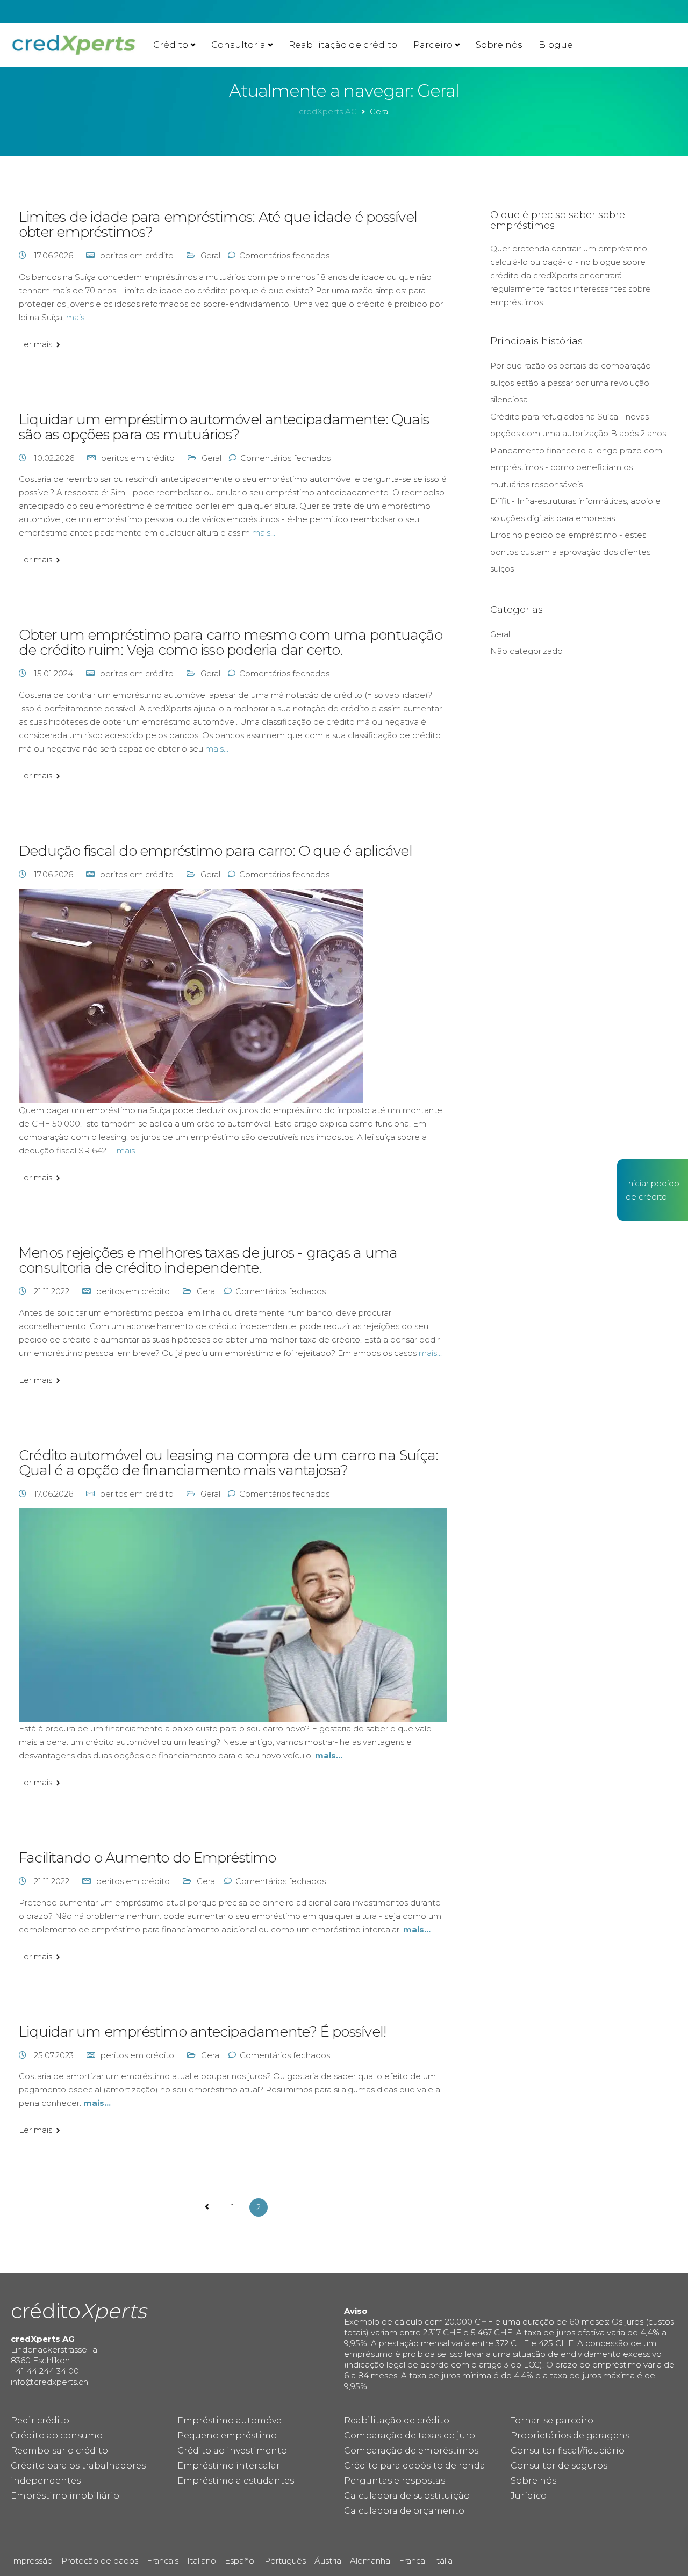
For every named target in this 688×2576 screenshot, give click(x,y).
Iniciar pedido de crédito (653, 1190)
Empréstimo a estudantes (236, 2481)
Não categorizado (526, 651)
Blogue (556, 45)
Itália (443, 2561)
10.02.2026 (55, 458)
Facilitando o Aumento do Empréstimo (148, 1858)
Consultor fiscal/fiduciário (568, 2451)
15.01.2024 (55, 673)
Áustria (328, 2561)
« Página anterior (207, 2207)
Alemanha (370, 2561)
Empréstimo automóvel (231, 2420)
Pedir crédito (40, 2420)
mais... (78, 317)
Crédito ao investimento (232, 2451)
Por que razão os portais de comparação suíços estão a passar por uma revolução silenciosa (571, 383)
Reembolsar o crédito (59, 2451)
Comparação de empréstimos (411, 2451)
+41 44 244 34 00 (45, 2371)
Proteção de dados (100, 2561)
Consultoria (238, 45)
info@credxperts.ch (49, 2382)
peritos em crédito (137, 255)
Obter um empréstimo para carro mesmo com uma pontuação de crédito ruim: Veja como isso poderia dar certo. (231, 643)
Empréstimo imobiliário (65, 2496)
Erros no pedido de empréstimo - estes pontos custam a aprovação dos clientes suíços (570, 552)
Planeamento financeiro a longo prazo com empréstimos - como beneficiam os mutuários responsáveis (576, 467)
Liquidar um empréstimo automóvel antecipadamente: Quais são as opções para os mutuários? (224, 427)
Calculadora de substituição (407, 2496)
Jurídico (529, 2496)
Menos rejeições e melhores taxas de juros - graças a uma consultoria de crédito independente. (208, 1260)
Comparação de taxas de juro (410, 2436)
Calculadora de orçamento (404, 2511)
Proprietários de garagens (570, 2436)
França (412, 2561)
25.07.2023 (55, 2055)
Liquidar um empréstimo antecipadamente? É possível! (202, 2032)
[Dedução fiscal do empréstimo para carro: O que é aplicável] (191, 995)
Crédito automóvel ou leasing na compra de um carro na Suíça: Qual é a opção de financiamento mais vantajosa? (228, 1463)
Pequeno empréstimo (227, 2436)
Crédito (171, 45)
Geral (210, 255)
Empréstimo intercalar (229, 2466)
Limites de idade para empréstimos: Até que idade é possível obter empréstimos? (218, 225)
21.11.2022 (53, 1291)
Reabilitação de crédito (343, 45)
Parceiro (433, 45)
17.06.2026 (55, 255)
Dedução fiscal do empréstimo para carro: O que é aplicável (216, 851)
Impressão (32, 2561)
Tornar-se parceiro (552, 2420)
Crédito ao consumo (57, 2436)
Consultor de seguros (559, 2466)
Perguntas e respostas (395, 2481)
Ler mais (35, 344)
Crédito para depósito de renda (415, 2466)
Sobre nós (499, 45)
